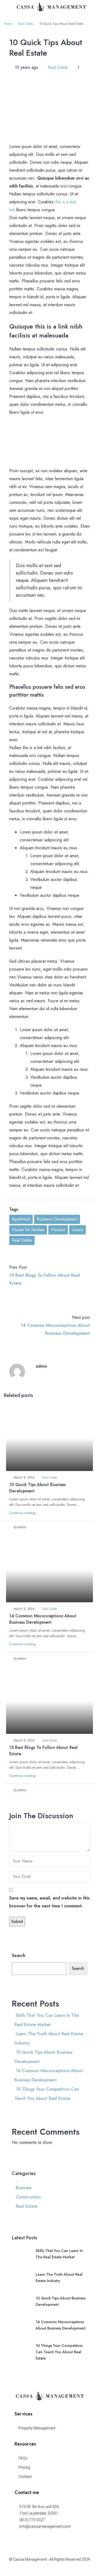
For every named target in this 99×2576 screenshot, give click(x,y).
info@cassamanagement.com (45, 2526)
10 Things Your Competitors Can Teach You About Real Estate (59, 2352)
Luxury (77, 1230)
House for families (28, 1230)
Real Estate (26, 24)
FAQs (23, 2458)
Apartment (21, 1219)
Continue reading (22, 1513)
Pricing (24, 2467)
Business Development (57, 1219)
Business (24, 2188)
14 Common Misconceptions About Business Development (43, 1619)
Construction (28, 2197)
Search (19, 1955)
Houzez (58, 1230)
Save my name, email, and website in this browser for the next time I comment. (49, 1902)
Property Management (37, 2428)
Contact (25, 2477)
